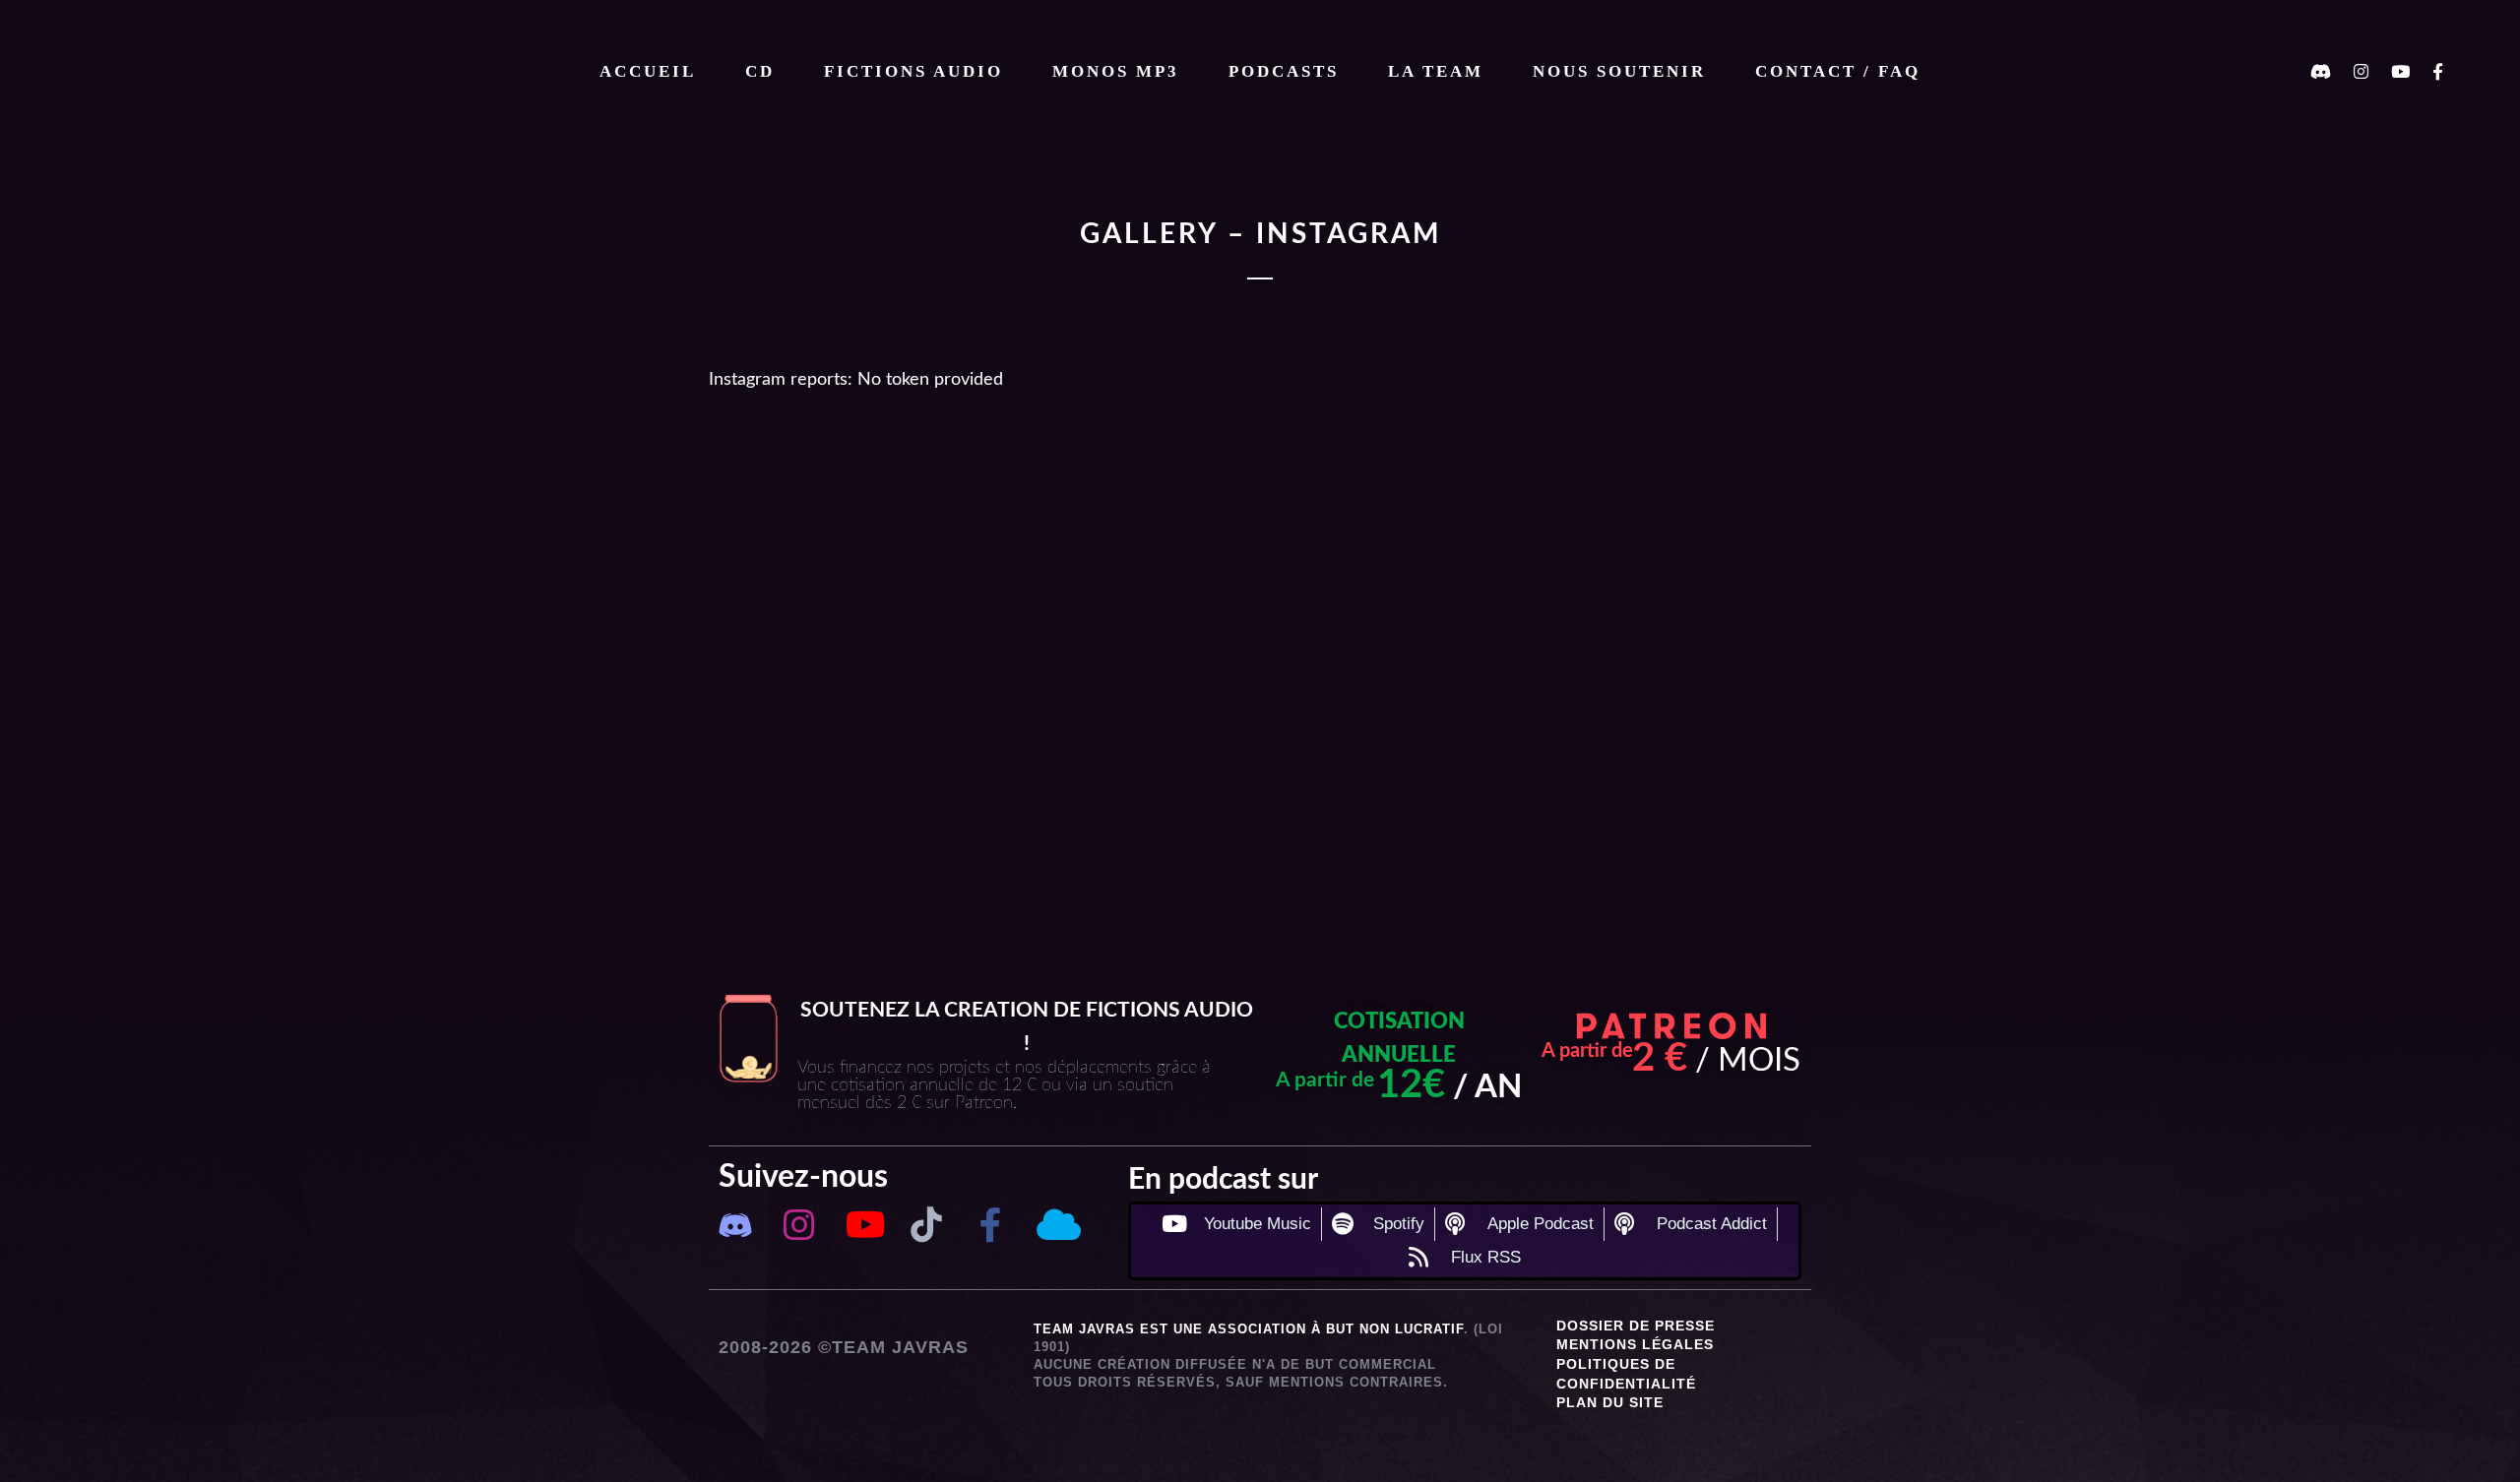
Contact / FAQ (1838, 71)
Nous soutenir (1619, 71)
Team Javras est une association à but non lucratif (1249, 1329)
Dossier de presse (1636, 1326)
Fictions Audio (913, 71)
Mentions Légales (1635, 1344)
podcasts (1284, 71)
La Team (1436, 71)
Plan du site (1610, 1402)
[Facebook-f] (991, 1225)
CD (760, 71)
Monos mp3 (1116, 71)
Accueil (648, 71)
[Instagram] (799, 1225)
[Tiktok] (927, 1225)
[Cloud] (1055, 1225)
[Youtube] (863, 1225)
